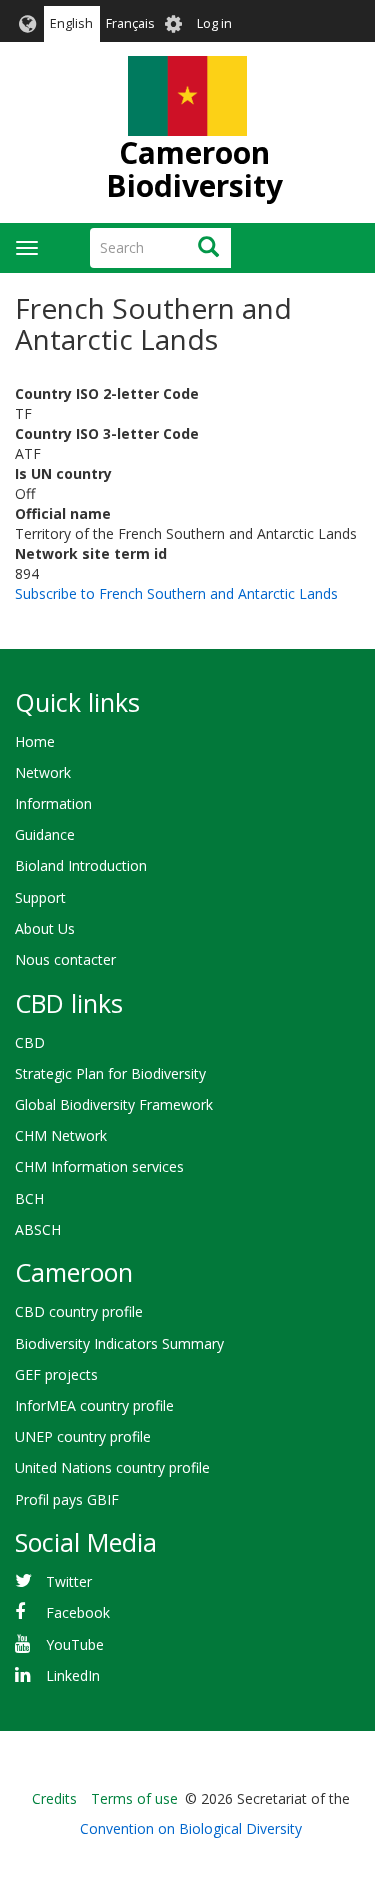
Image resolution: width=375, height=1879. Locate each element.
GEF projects (56, 1374)
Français (130, 23)
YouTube (75, 1644)
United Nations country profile (112, 1467)
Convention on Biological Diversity (191, 1828)
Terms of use (134, 1798)
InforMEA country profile (94, 1405)
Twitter (69, 1581)
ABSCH (38, 1229)
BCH (29, 1198)
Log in (214, 23)
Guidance (45, 834)
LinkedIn (73, 1675)
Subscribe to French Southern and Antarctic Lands (176, 593)
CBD (30, 1042)
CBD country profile (79, 1311)
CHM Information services (99, 1166)
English (71, 23)
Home (35, 741)
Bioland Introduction (81, 865)
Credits (54, 1798)
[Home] (188, 96)
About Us (45, 928)
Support (40, 897)
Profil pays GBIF (67, 1499)
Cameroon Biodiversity (194, 169)
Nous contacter (65, 959)
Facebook (78, 1612)
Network (43, 772)
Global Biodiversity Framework (114, 1104)
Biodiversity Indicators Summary (119, 1343)
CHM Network (61, 1135)
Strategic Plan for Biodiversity (110, 1073)
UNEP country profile (83, 1436)
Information (53, 803)
